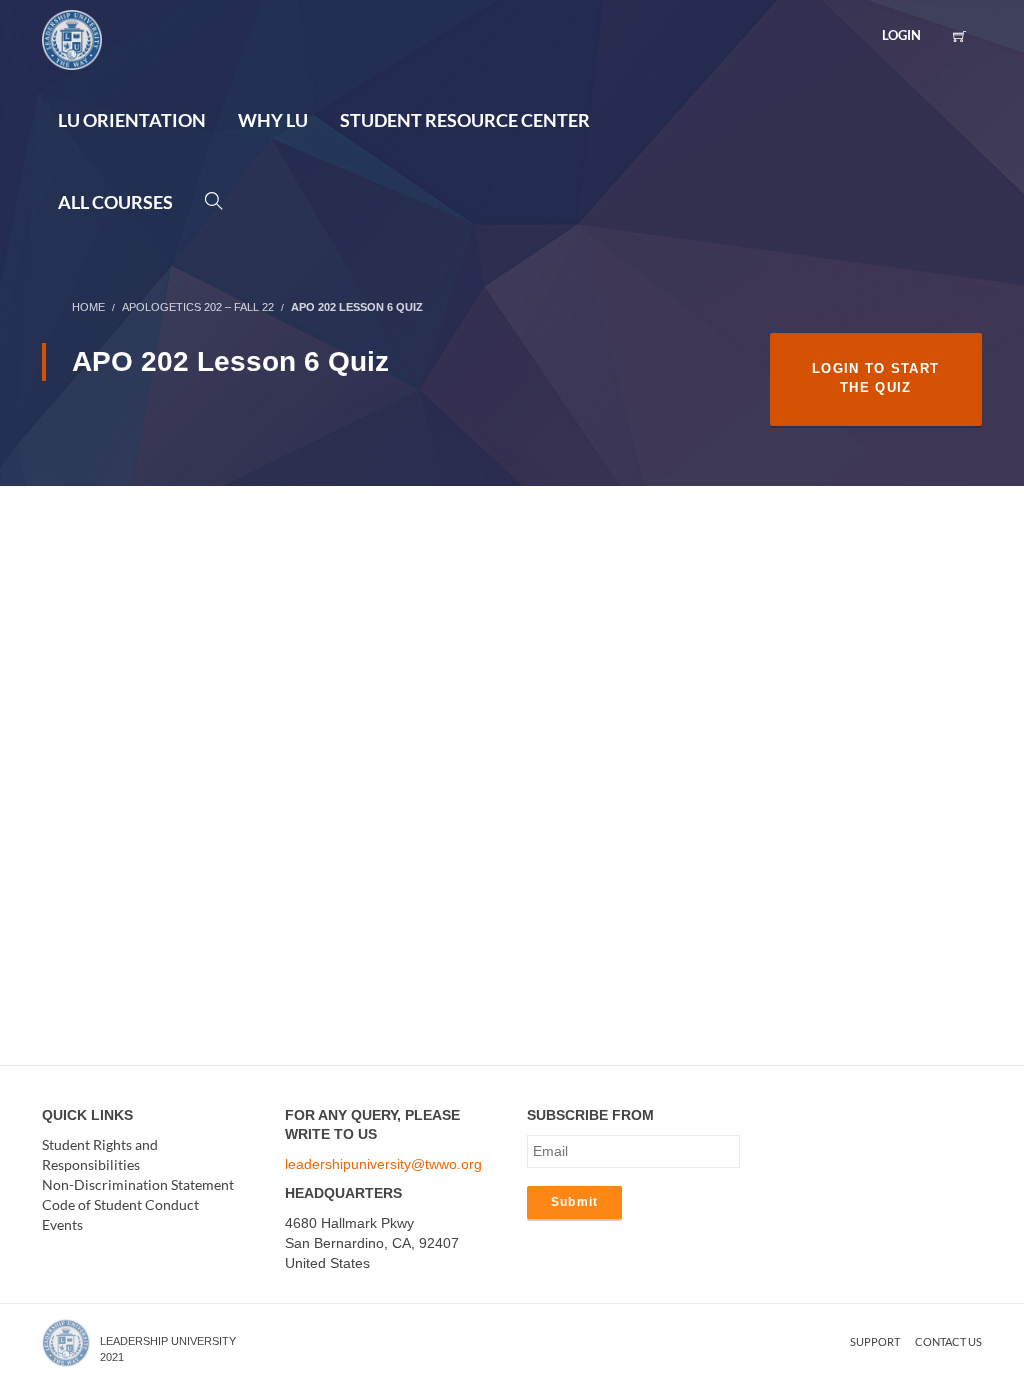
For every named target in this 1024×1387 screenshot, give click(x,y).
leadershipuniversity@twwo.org (383, 1164)
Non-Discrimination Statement (138, 1184)
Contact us (948, 1341)
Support (875, 1341)
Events (62, 1224)
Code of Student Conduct (120, 1204)
